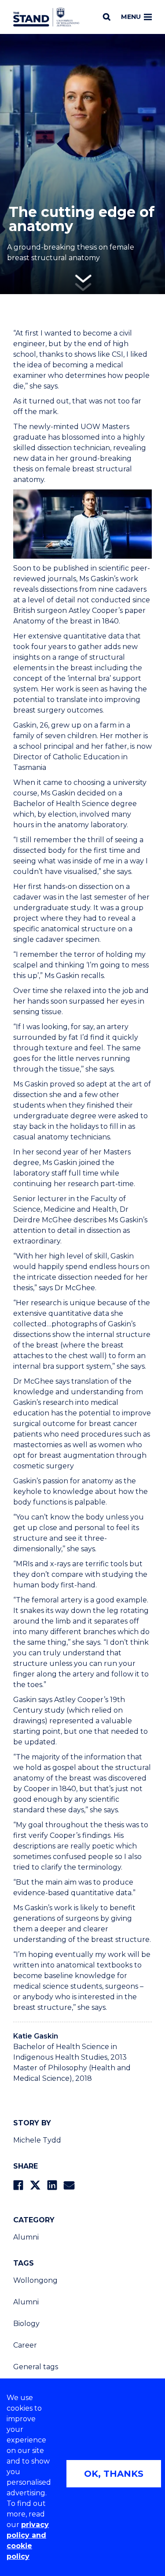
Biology (26, 2324)
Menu (131, 17)
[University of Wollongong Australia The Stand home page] (46, 17)
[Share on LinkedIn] (52, 2185)
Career (25, 2345)
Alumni (26, 2237)
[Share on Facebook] (18, 2185)
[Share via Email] (69, 2185)
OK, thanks (114, 2474)
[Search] (107, 17)
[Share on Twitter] (35, 2185)
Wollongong (35, 2280)
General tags (36, 2367)
